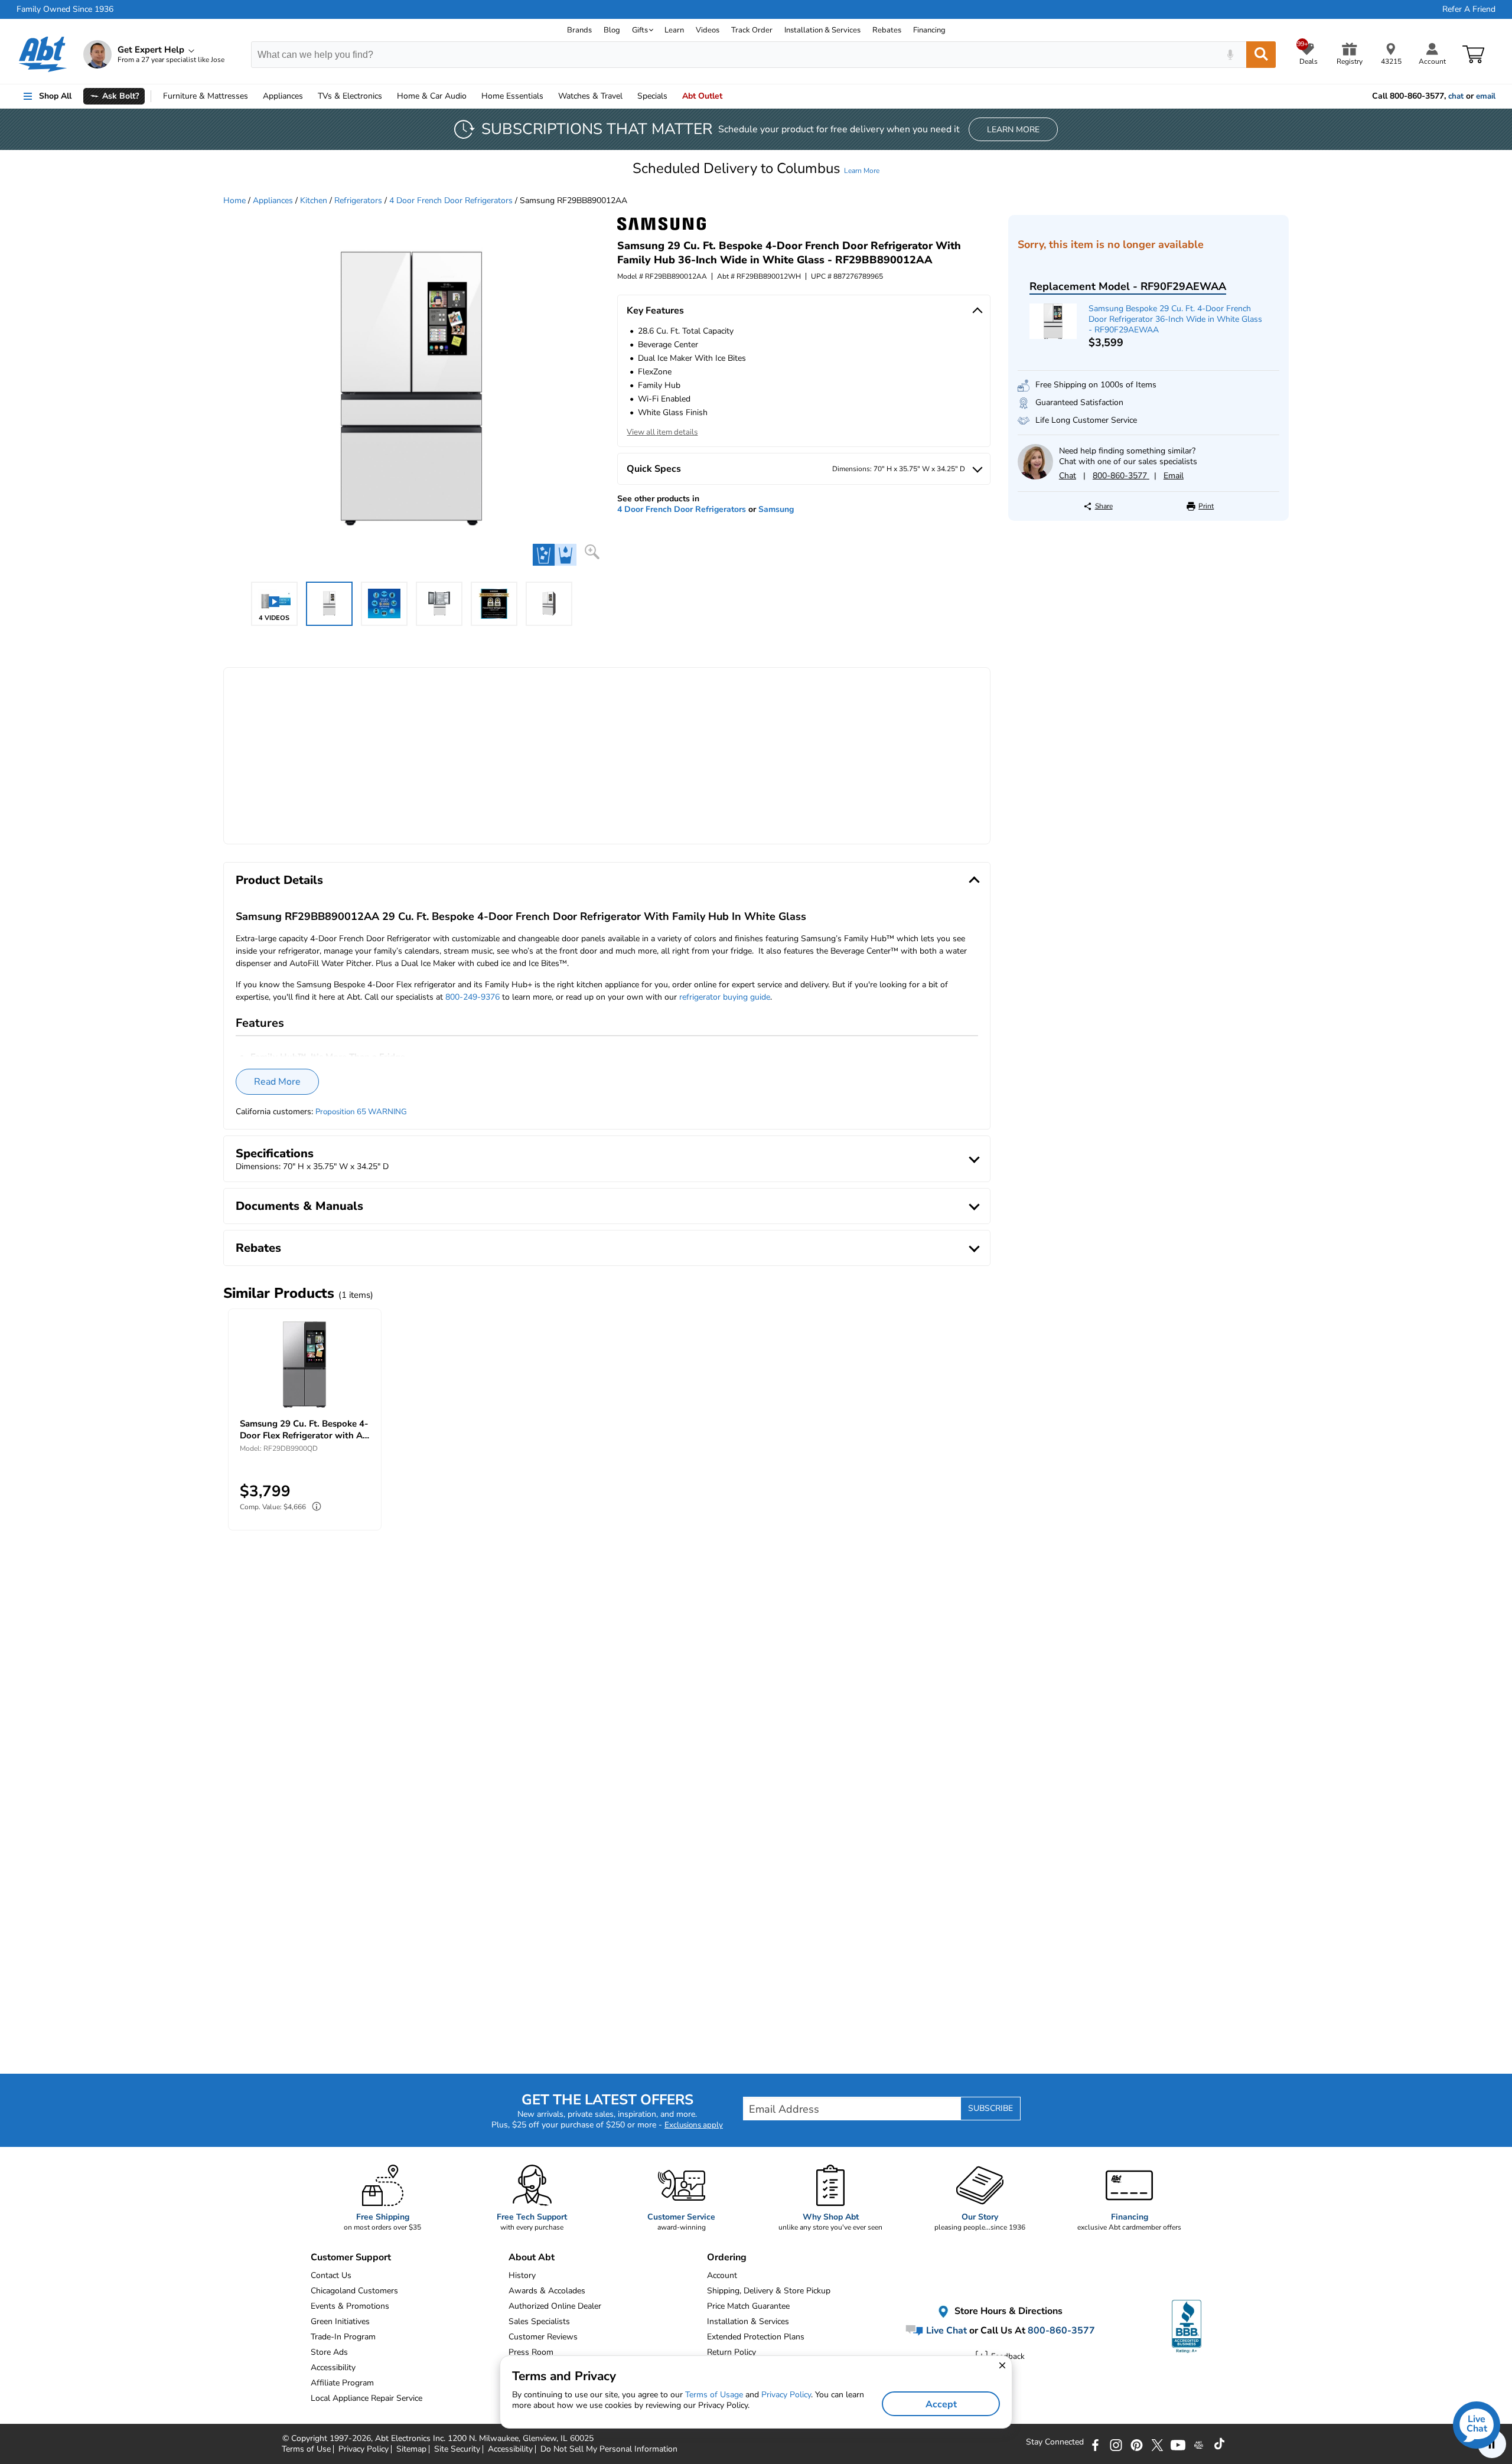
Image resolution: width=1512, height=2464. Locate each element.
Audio (432, 96)
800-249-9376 (472, 997)
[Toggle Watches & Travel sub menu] (628, 96)
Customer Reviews (543, 2337)
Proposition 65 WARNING (361, 1112)
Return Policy (731, 2352)
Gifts (640, 30)
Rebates (887, 30)
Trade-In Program (343, 2337)
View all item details (662, 432)
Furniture (206, 96)
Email (1174, 476)
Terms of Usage (714, 2395)
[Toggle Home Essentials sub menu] (549, 96)
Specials (652, 96)
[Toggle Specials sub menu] (673, 96)
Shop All (55, 96)
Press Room (531, 2352)
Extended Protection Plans (756, 2337)
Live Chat (945, 2331)
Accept (941, 2404)
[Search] (1261, 55)
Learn (674, 30)
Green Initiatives (340, 2321)
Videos (708, 30)
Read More (277, 1082)
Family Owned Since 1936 (65, 9)
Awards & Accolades (547, 2291)
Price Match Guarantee (748, 2306)
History (522, 2275)
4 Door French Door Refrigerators (451, 200)
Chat (1068, 476)
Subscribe (990, 2108)
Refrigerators (358, 200)
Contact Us (331, 2275)
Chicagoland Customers (354, 2291)
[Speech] (1230, 55)
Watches (590, 96)
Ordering (727, 2257)
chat (1456, 96)
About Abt (532, 2257)
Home (512, 96)
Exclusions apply (694, 2125)
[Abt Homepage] (43, 54)
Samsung (776, 509)
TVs (350, 96)
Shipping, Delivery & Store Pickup (769, 2291)
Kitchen (314, 200)
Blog (612, 30)
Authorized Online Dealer (555, 2306)
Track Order (752, 30)
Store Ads (329, 2352)
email (1486, 96)
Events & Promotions (350, 2306)
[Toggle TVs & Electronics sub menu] (387, 96)
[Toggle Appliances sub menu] (308, 96)
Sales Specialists (539, 2321)
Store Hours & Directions (1007, 2312)
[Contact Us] (1035, 477)
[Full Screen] (592, 552)
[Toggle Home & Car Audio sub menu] (472, 96)
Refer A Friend (1469, 9)
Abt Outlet (702, 96)
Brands (579, 30)
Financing (929, 30)
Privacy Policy (786, 2395)
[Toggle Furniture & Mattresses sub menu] (253, 96)
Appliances (283, 96)
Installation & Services (822, 30)
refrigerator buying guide (725, 997)
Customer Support (351, 2257)
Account (722, 2275)
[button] (756, 168)
